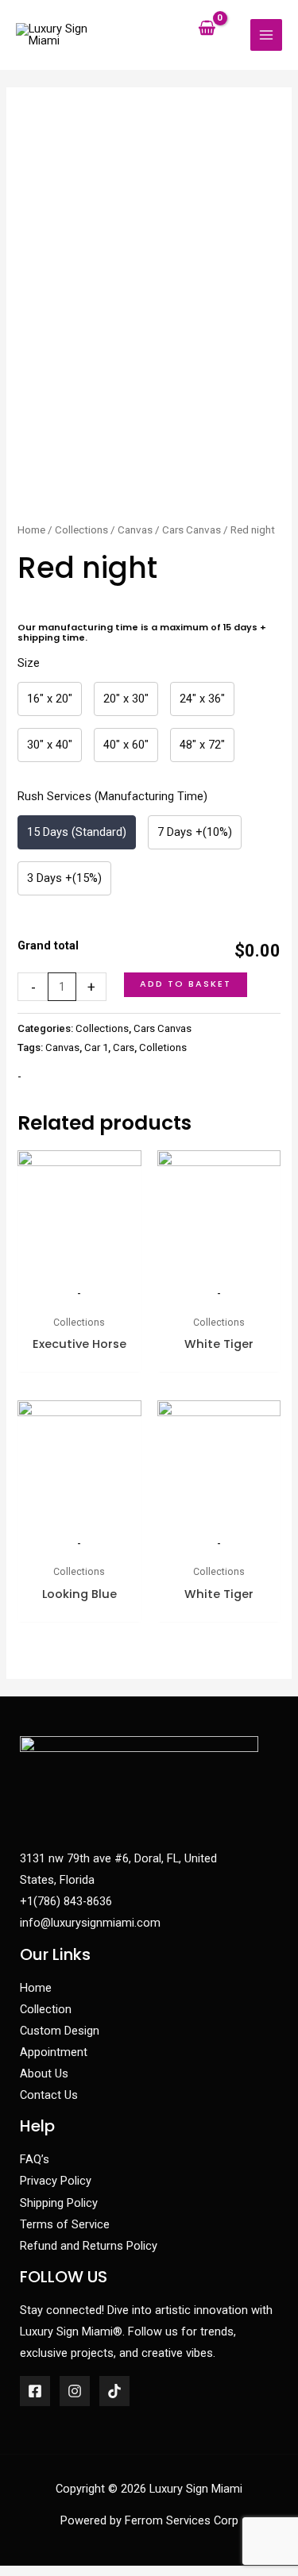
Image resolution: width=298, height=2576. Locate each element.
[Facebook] (35, 2391)
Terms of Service (65, 2224)
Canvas (135, 530)
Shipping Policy (59, 2203)
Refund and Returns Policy (89, 2246)
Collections (81, 530)
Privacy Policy (56, 2181)
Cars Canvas (192, 530)
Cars (124, 1047)
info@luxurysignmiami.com (90, 1923)
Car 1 (96, 1047)
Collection (46, 2009)
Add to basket (186, 984)
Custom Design (60, 2031)
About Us (44, 2074)
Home (31, 530)
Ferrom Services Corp (182, 2520)
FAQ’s (35, 2159)
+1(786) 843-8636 (66, 1901)
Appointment (54, 2052)
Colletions (163, 1047)
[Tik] (114, 2391)
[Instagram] (75, 2391)
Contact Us (49, 2095)
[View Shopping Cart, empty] (207, 29)
